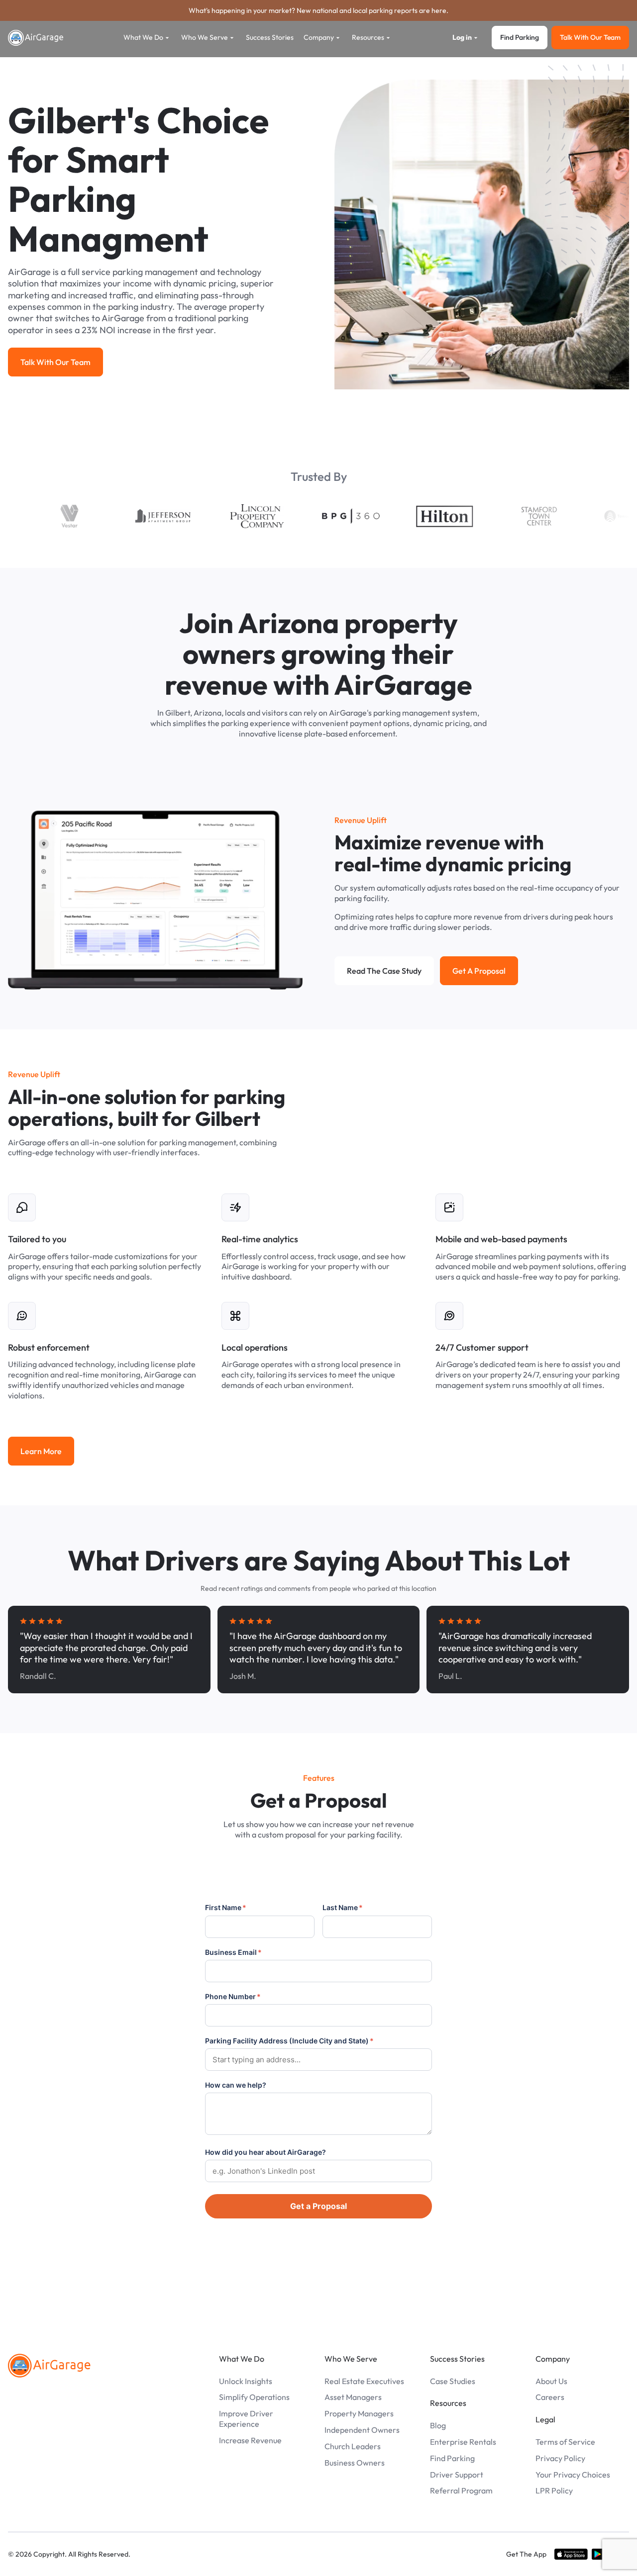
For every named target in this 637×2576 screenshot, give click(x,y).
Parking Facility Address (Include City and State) (289, 2041)
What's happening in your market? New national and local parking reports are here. (318, 10)
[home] (36, 38)
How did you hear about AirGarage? (265, 2152)
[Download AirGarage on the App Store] (571, 2554)
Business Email (233, 1952)
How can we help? (236, 2085)
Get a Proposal (318, 2206)
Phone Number (233, 1996)
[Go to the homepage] (49, 2366)
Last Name (343, 1907)
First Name (226, 1907)
